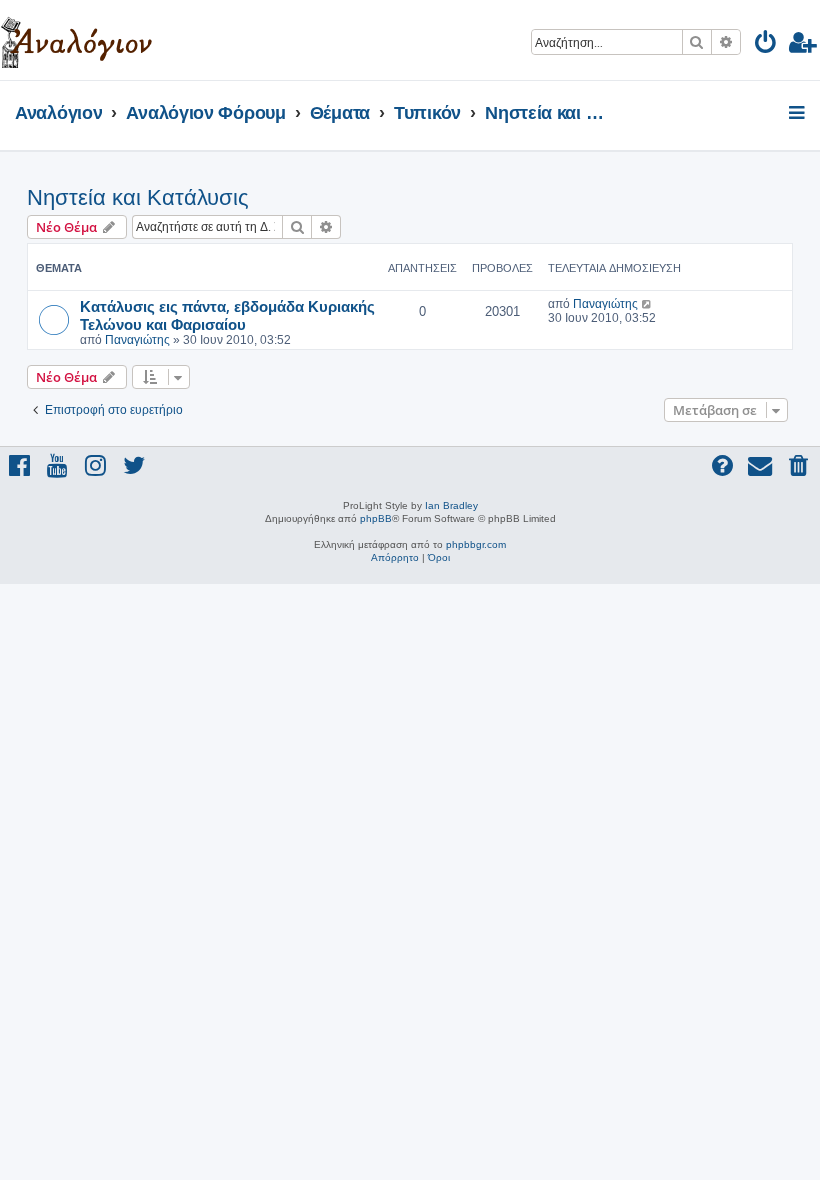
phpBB (376, 518)
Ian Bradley (451, 505)
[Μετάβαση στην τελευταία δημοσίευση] (647, 304)
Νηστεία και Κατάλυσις (138, 197)
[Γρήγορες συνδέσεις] (798, 114)
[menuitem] (766, 45)
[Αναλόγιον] (76, 40)
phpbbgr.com (476, 544)
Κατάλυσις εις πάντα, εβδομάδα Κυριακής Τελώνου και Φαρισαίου (227, 315)
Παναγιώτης (137, 340)
